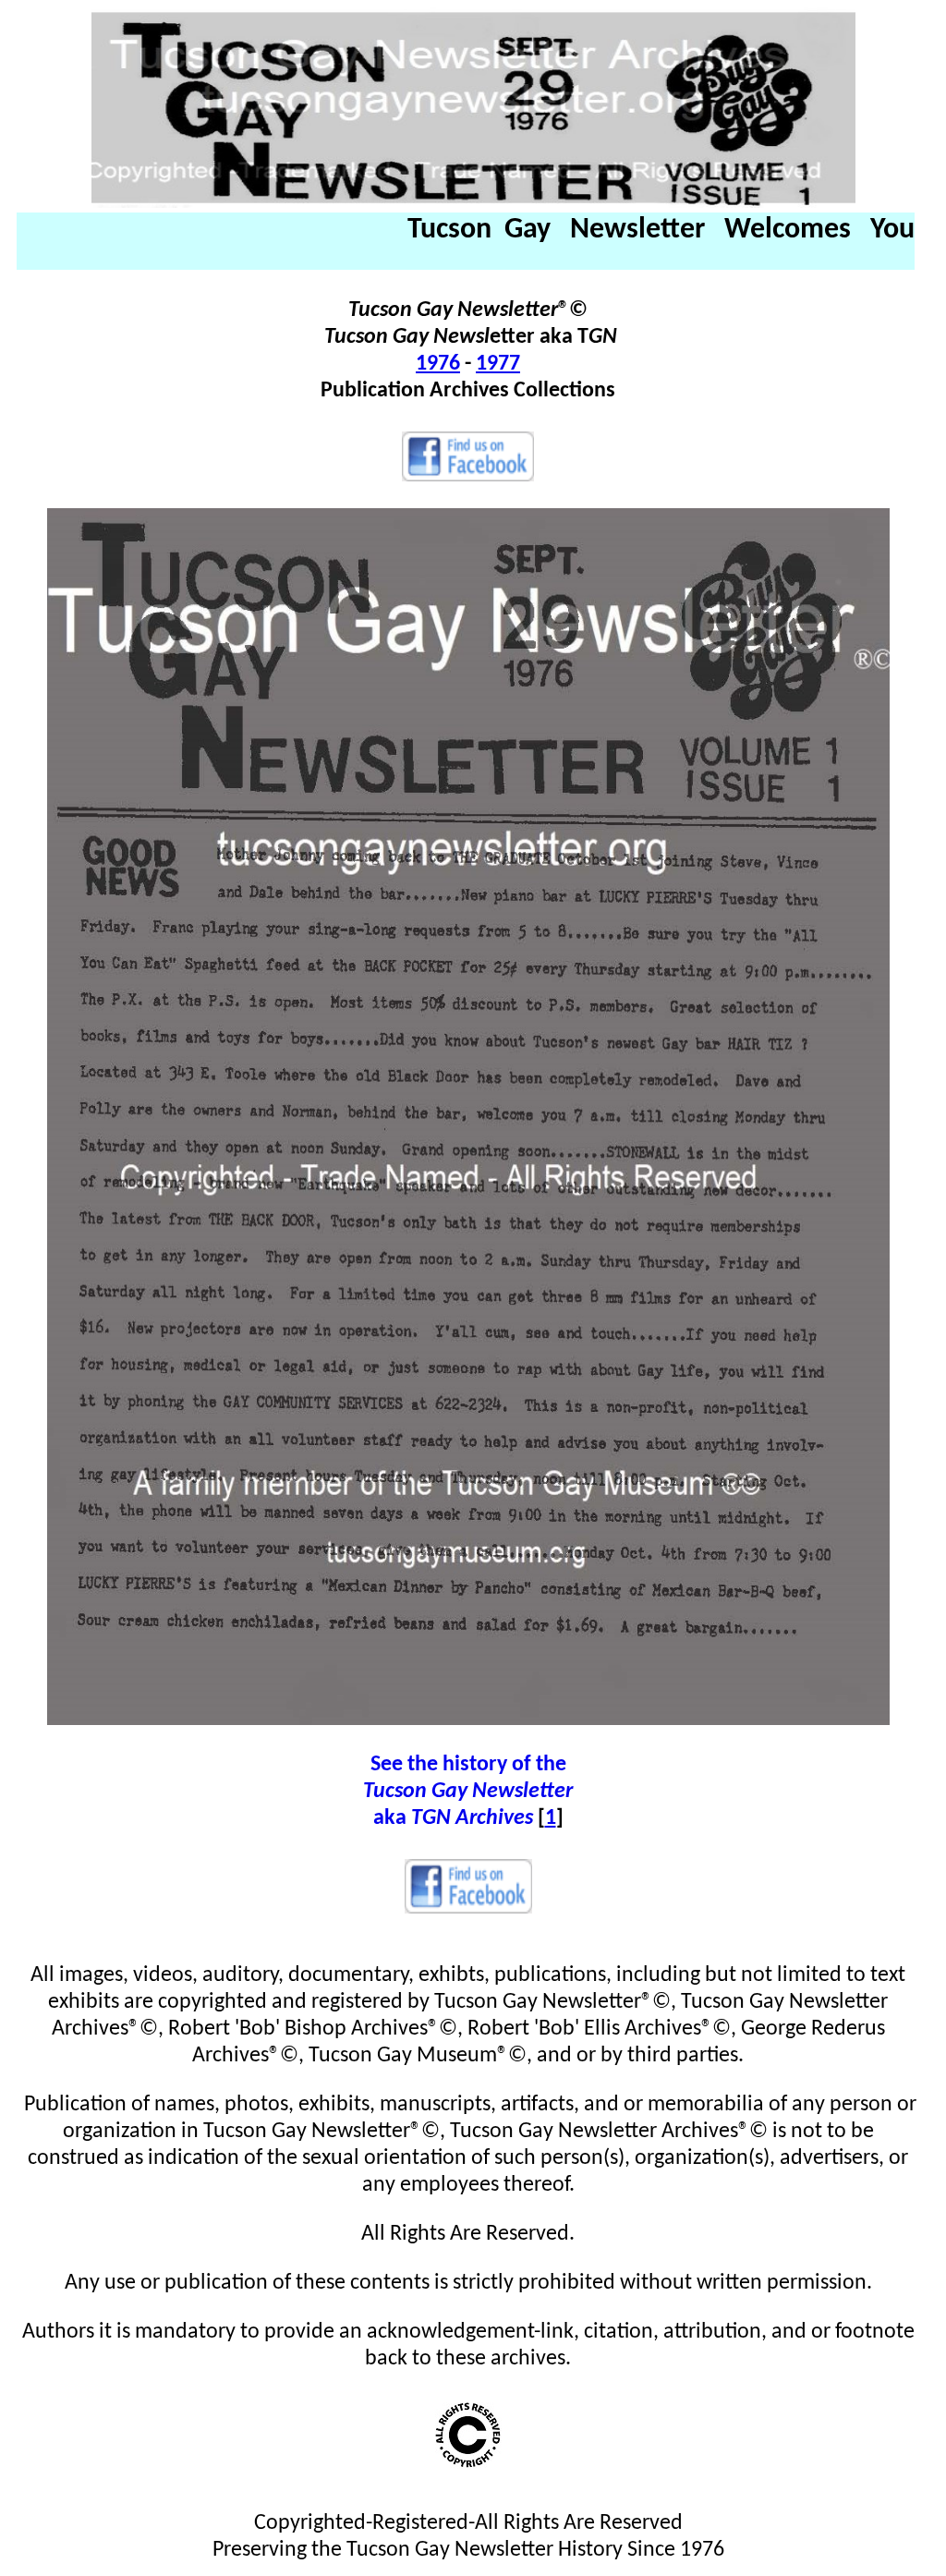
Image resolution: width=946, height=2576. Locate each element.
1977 (498, 364)
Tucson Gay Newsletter (468, 1792)
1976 (438, 364)
